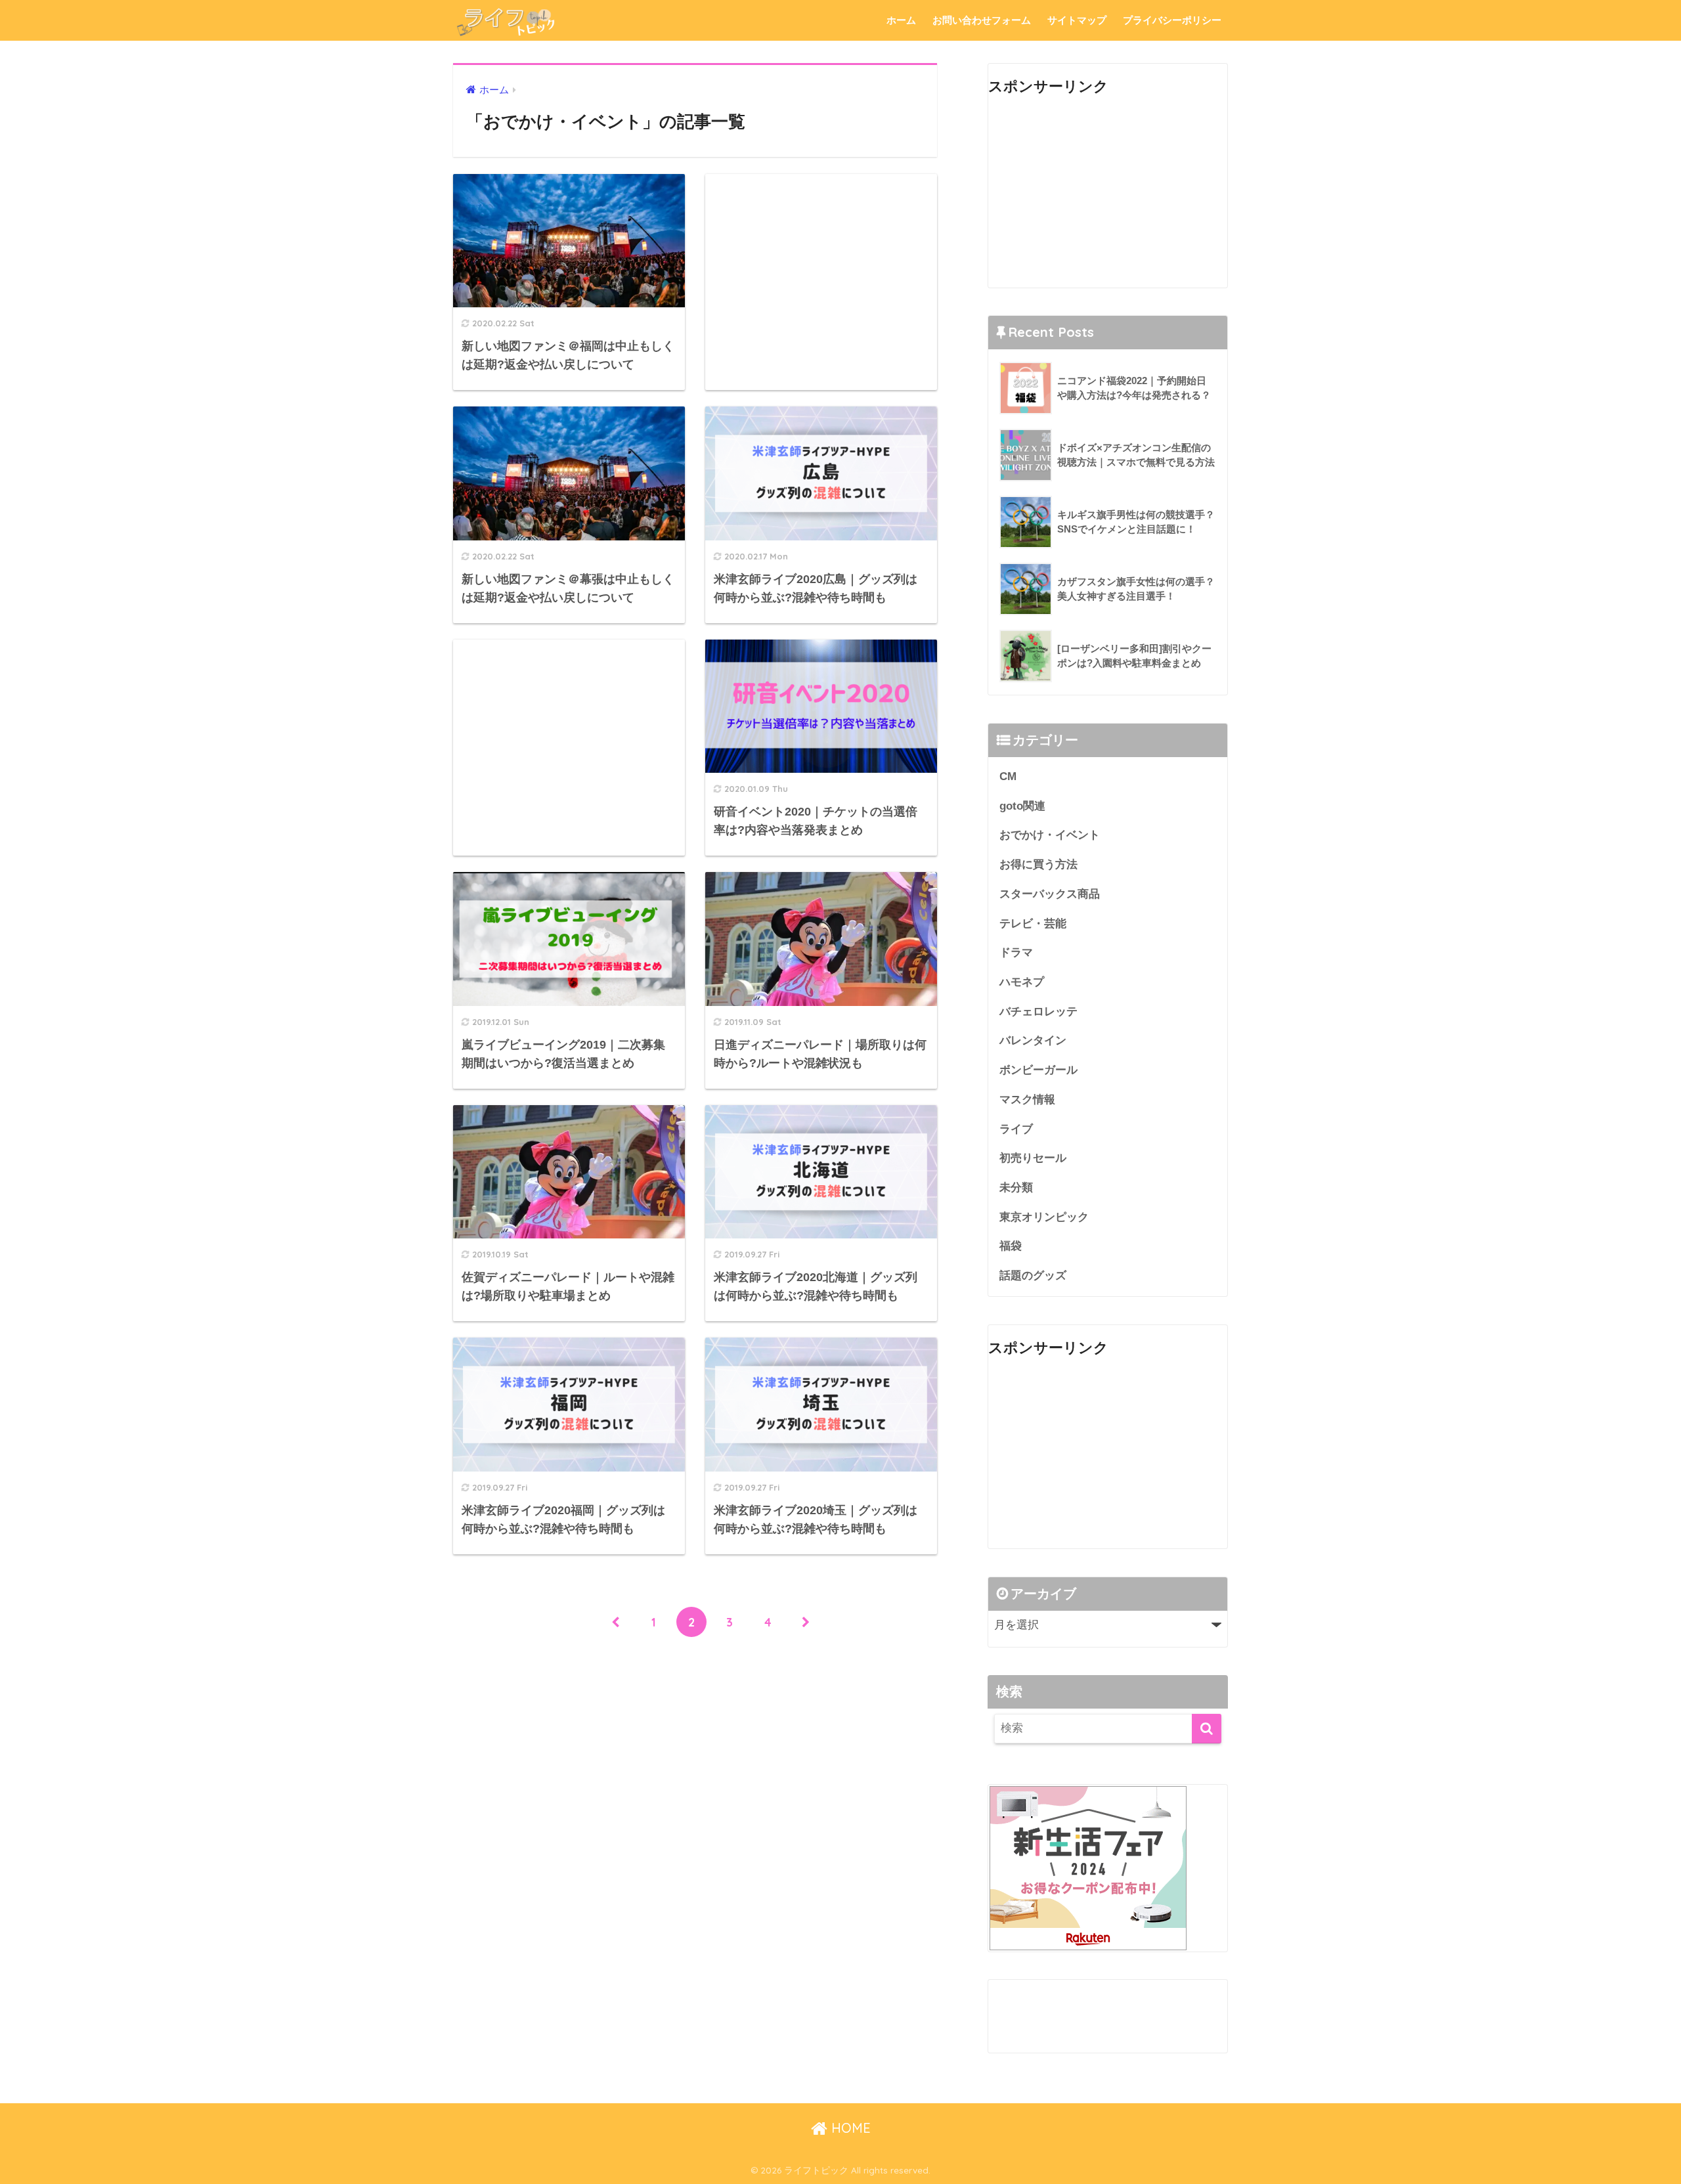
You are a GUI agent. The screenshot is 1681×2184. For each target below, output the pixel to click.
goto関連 (1022, 806)
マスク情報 (1027, 1100)
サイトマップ (1077, 20)
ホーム (901, 20)
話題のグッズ (1033, 1276)
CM (1008, 776)
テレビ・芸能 (1033, 924)
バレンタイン (1033, 1040)
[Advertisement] (821, 265)
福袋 (1011, 1246)
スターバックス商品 (1050, 894)
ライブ (1016, 1129)
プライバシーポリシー (1172, 20)
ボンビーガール (1038, 1070)
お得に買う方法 (1038, 864)
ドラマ (1016, 952)
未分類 (1016, 1188)
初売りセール (1033, 1158)
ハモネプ (1022, 982)
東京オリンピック (1044, 1217)
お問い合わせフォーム (982, 20)
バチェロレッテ (1038, 1012)
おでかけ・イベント (1050, 835)
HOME (849, 2128)
